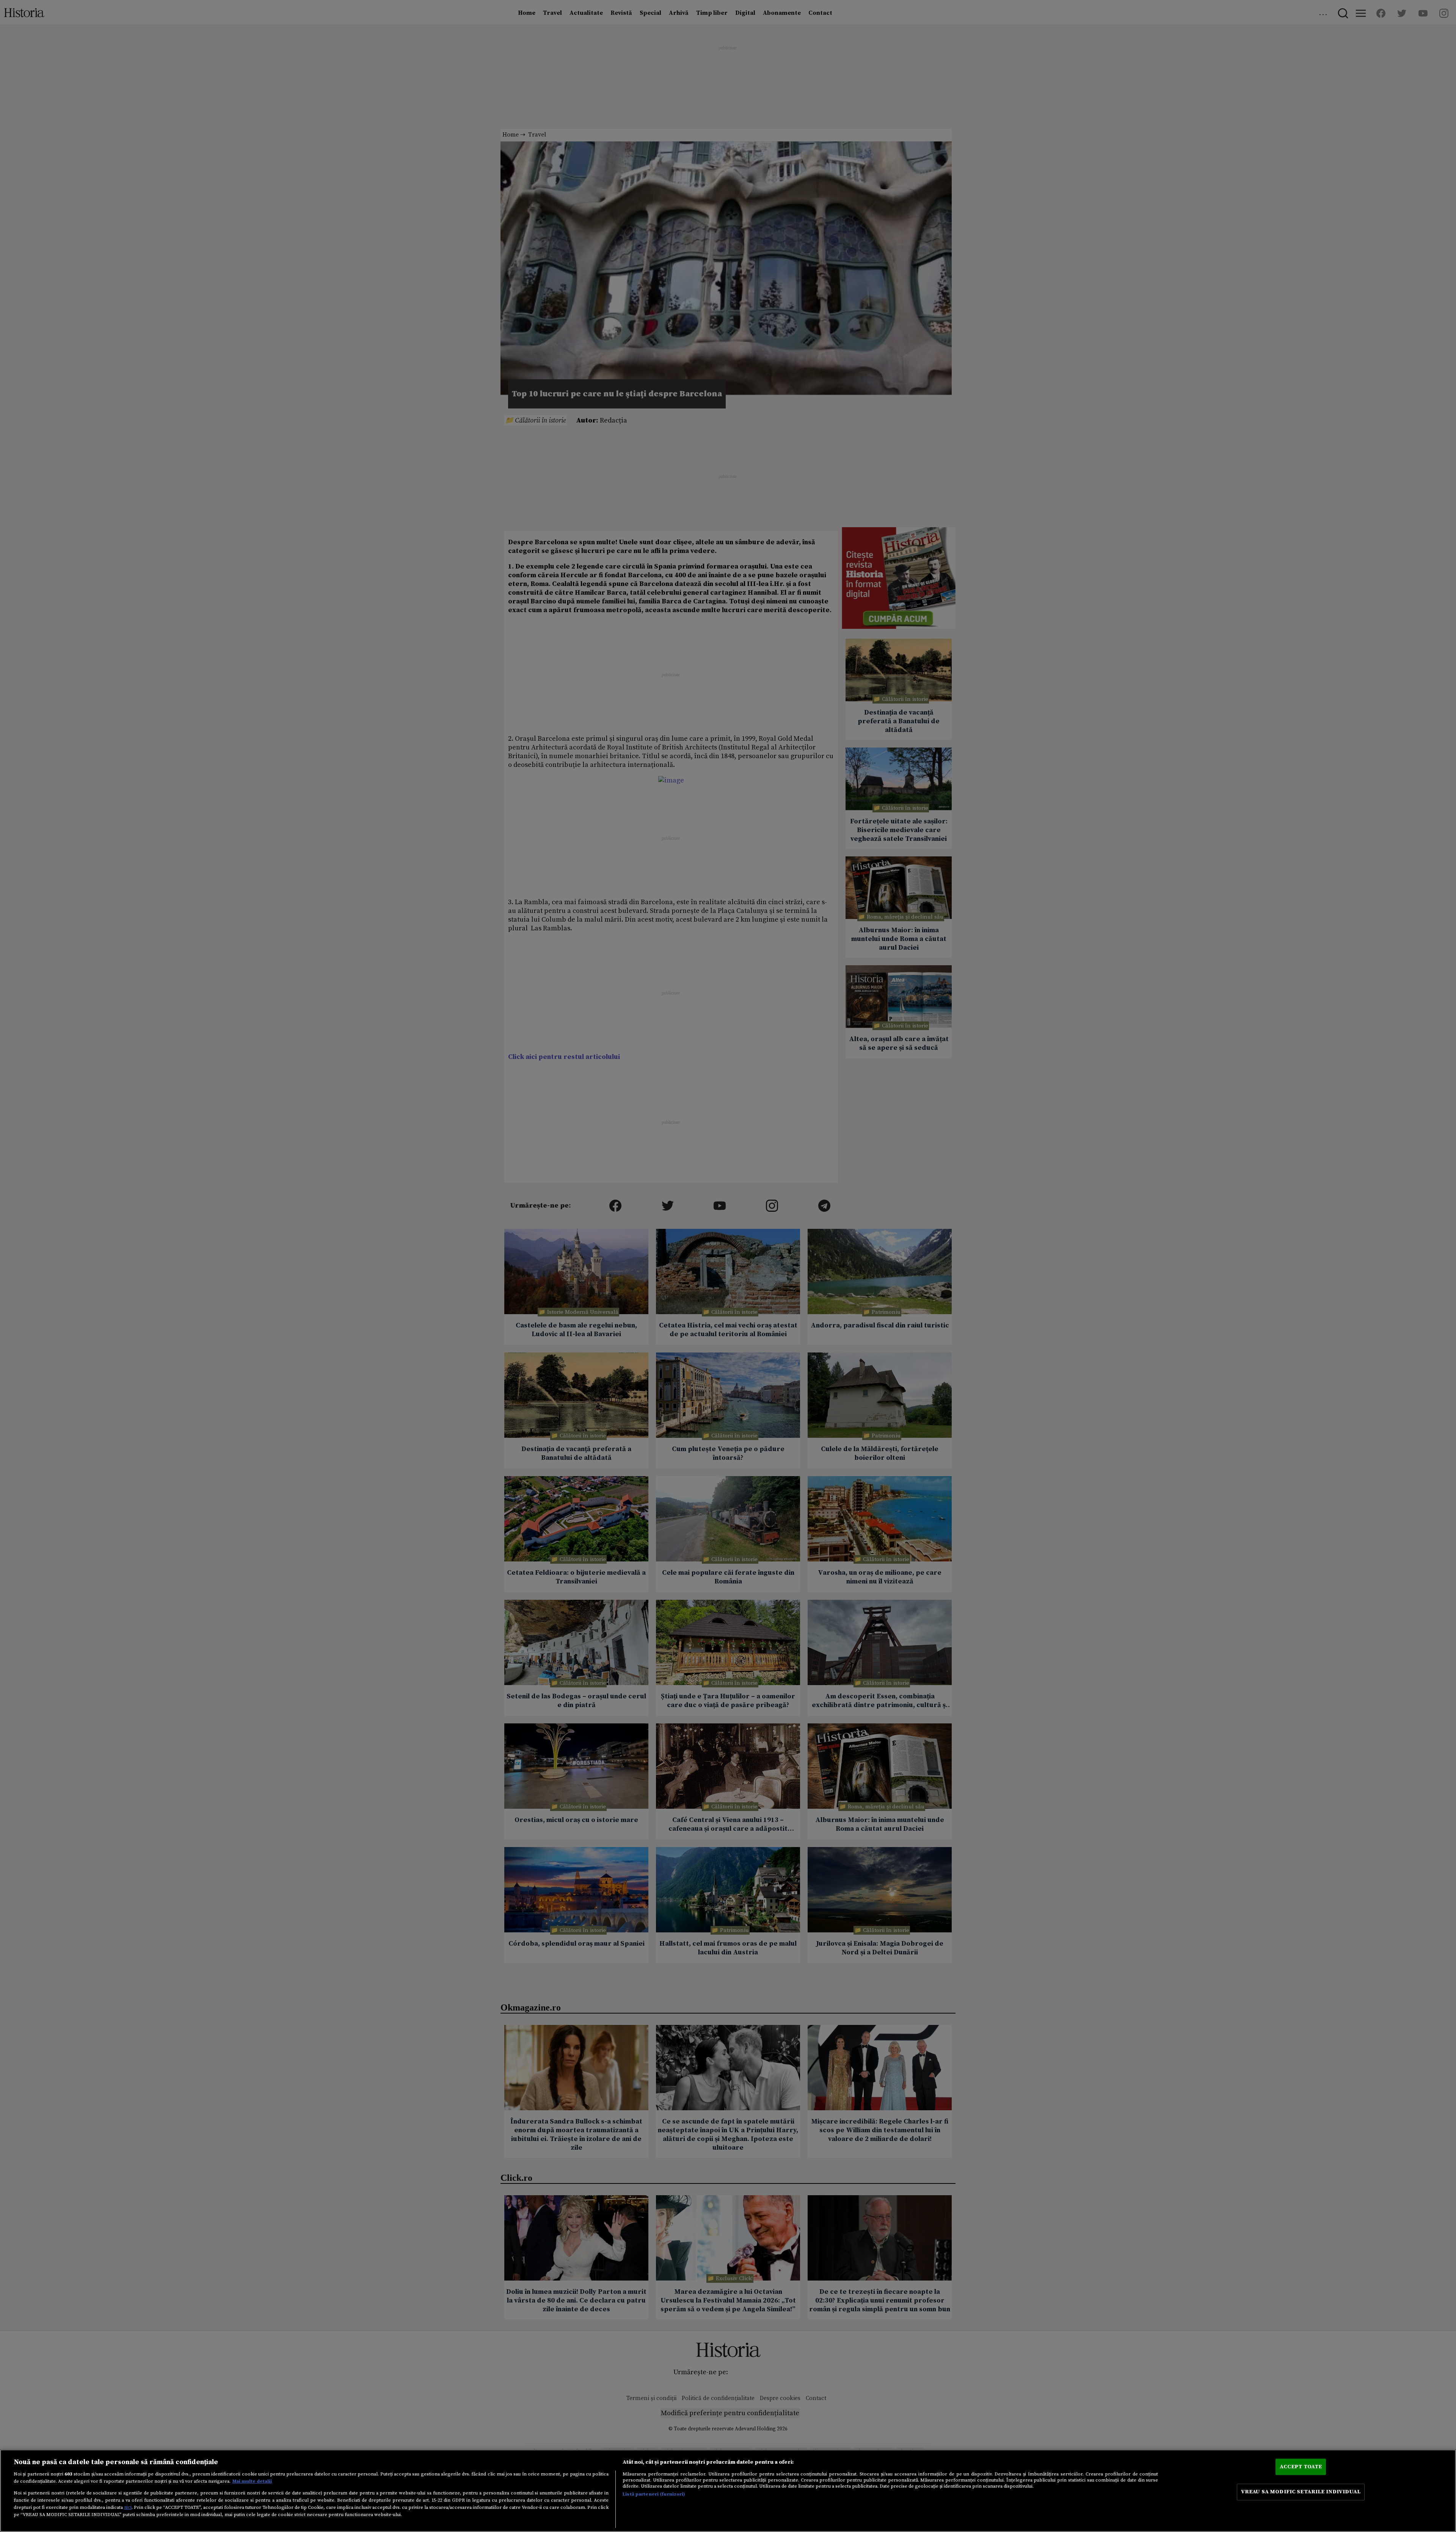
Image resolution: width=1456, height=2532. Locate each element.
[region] (728, 2491)
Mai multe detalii (252, 2481)
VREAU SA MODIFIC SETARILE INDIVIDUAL (1301, 2492)
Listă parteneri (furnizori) (654, 2494)
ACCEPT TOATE (1301, 2467)
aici (128, 2507)
